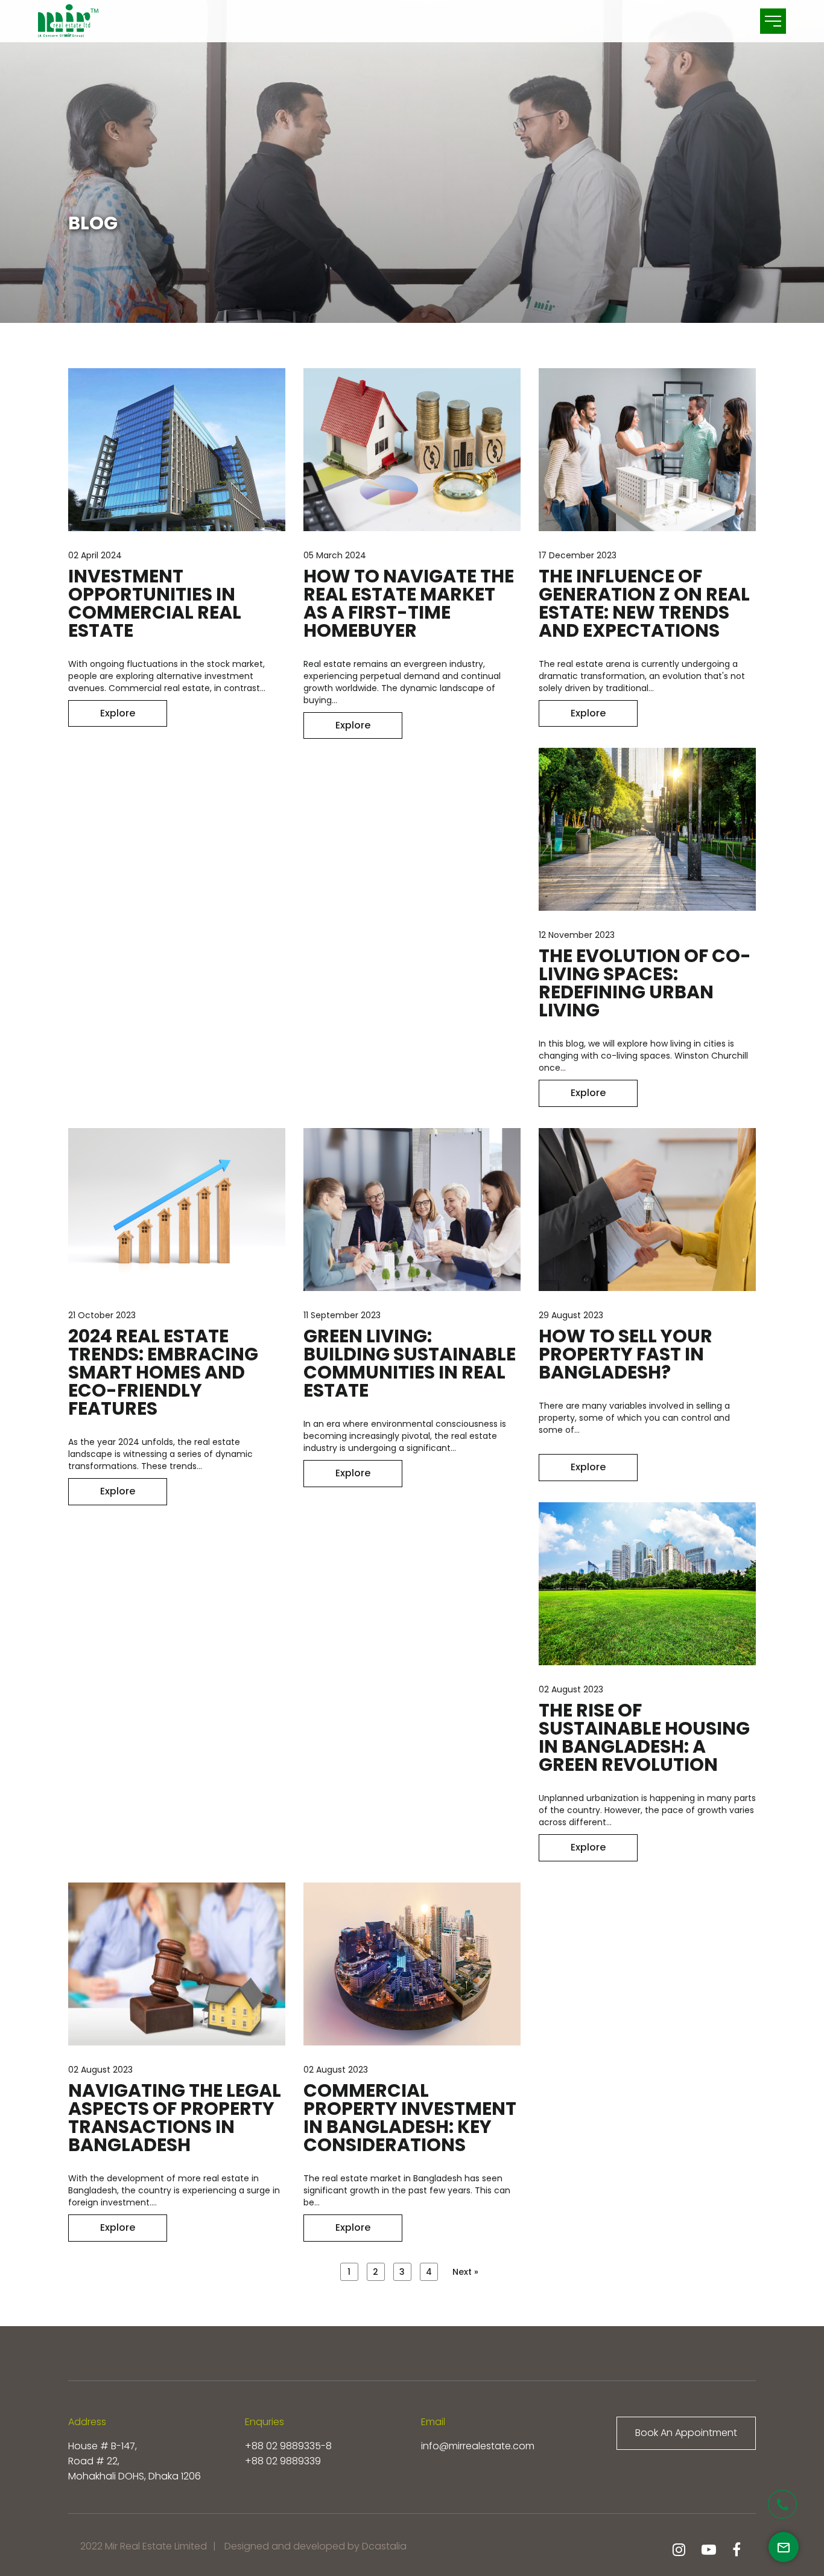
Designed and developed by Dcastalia (315, 2546)
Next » (465, 2272)
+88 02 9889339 (283, 2461)
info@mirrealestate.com (478, 2446)
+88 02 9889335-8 (288, 2446)
